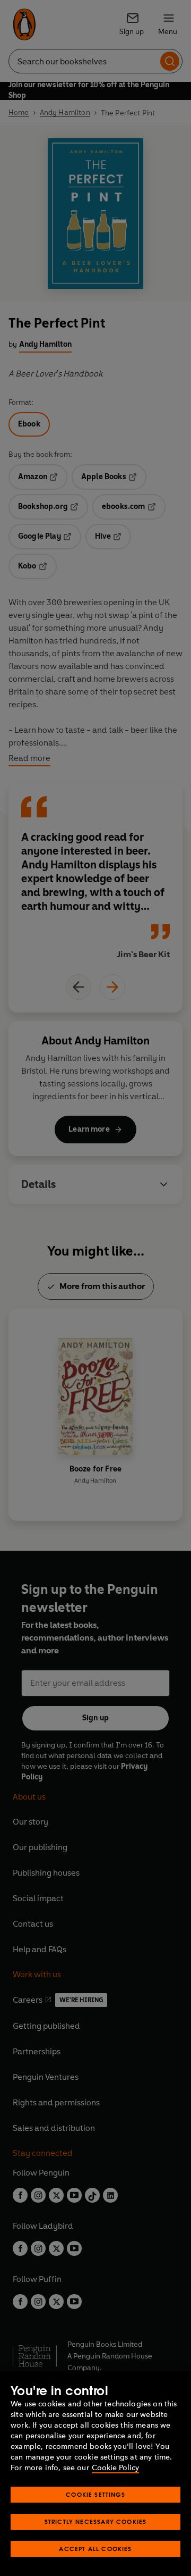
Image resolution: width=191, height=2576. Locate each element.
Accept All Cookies (95, 2549)
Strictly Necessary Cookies (96, 2521)
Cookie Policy (115, 2468)
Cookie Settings (95, 2494)
